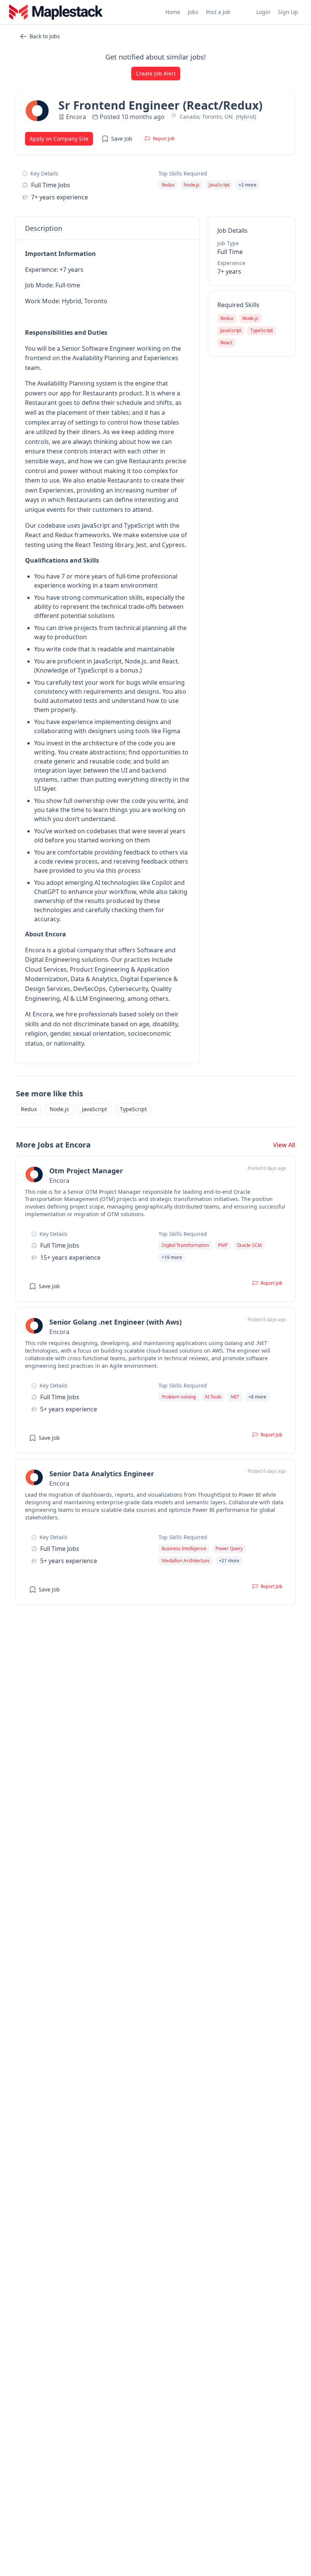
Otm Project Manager (86, 1171)
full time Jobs (51, 185)
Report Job (164, 139)
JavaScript (94, 1109)
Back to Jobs (45, 36)
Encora (76, 117)
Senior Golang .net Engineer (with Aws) (115, 1322)
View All (284, 1145)
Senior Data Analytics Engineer (102, 1474)
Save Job (122, 139)
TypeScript (133, 1109)
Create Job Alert (156, 73)
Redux (29, 1109)
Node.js (59, 1109)
